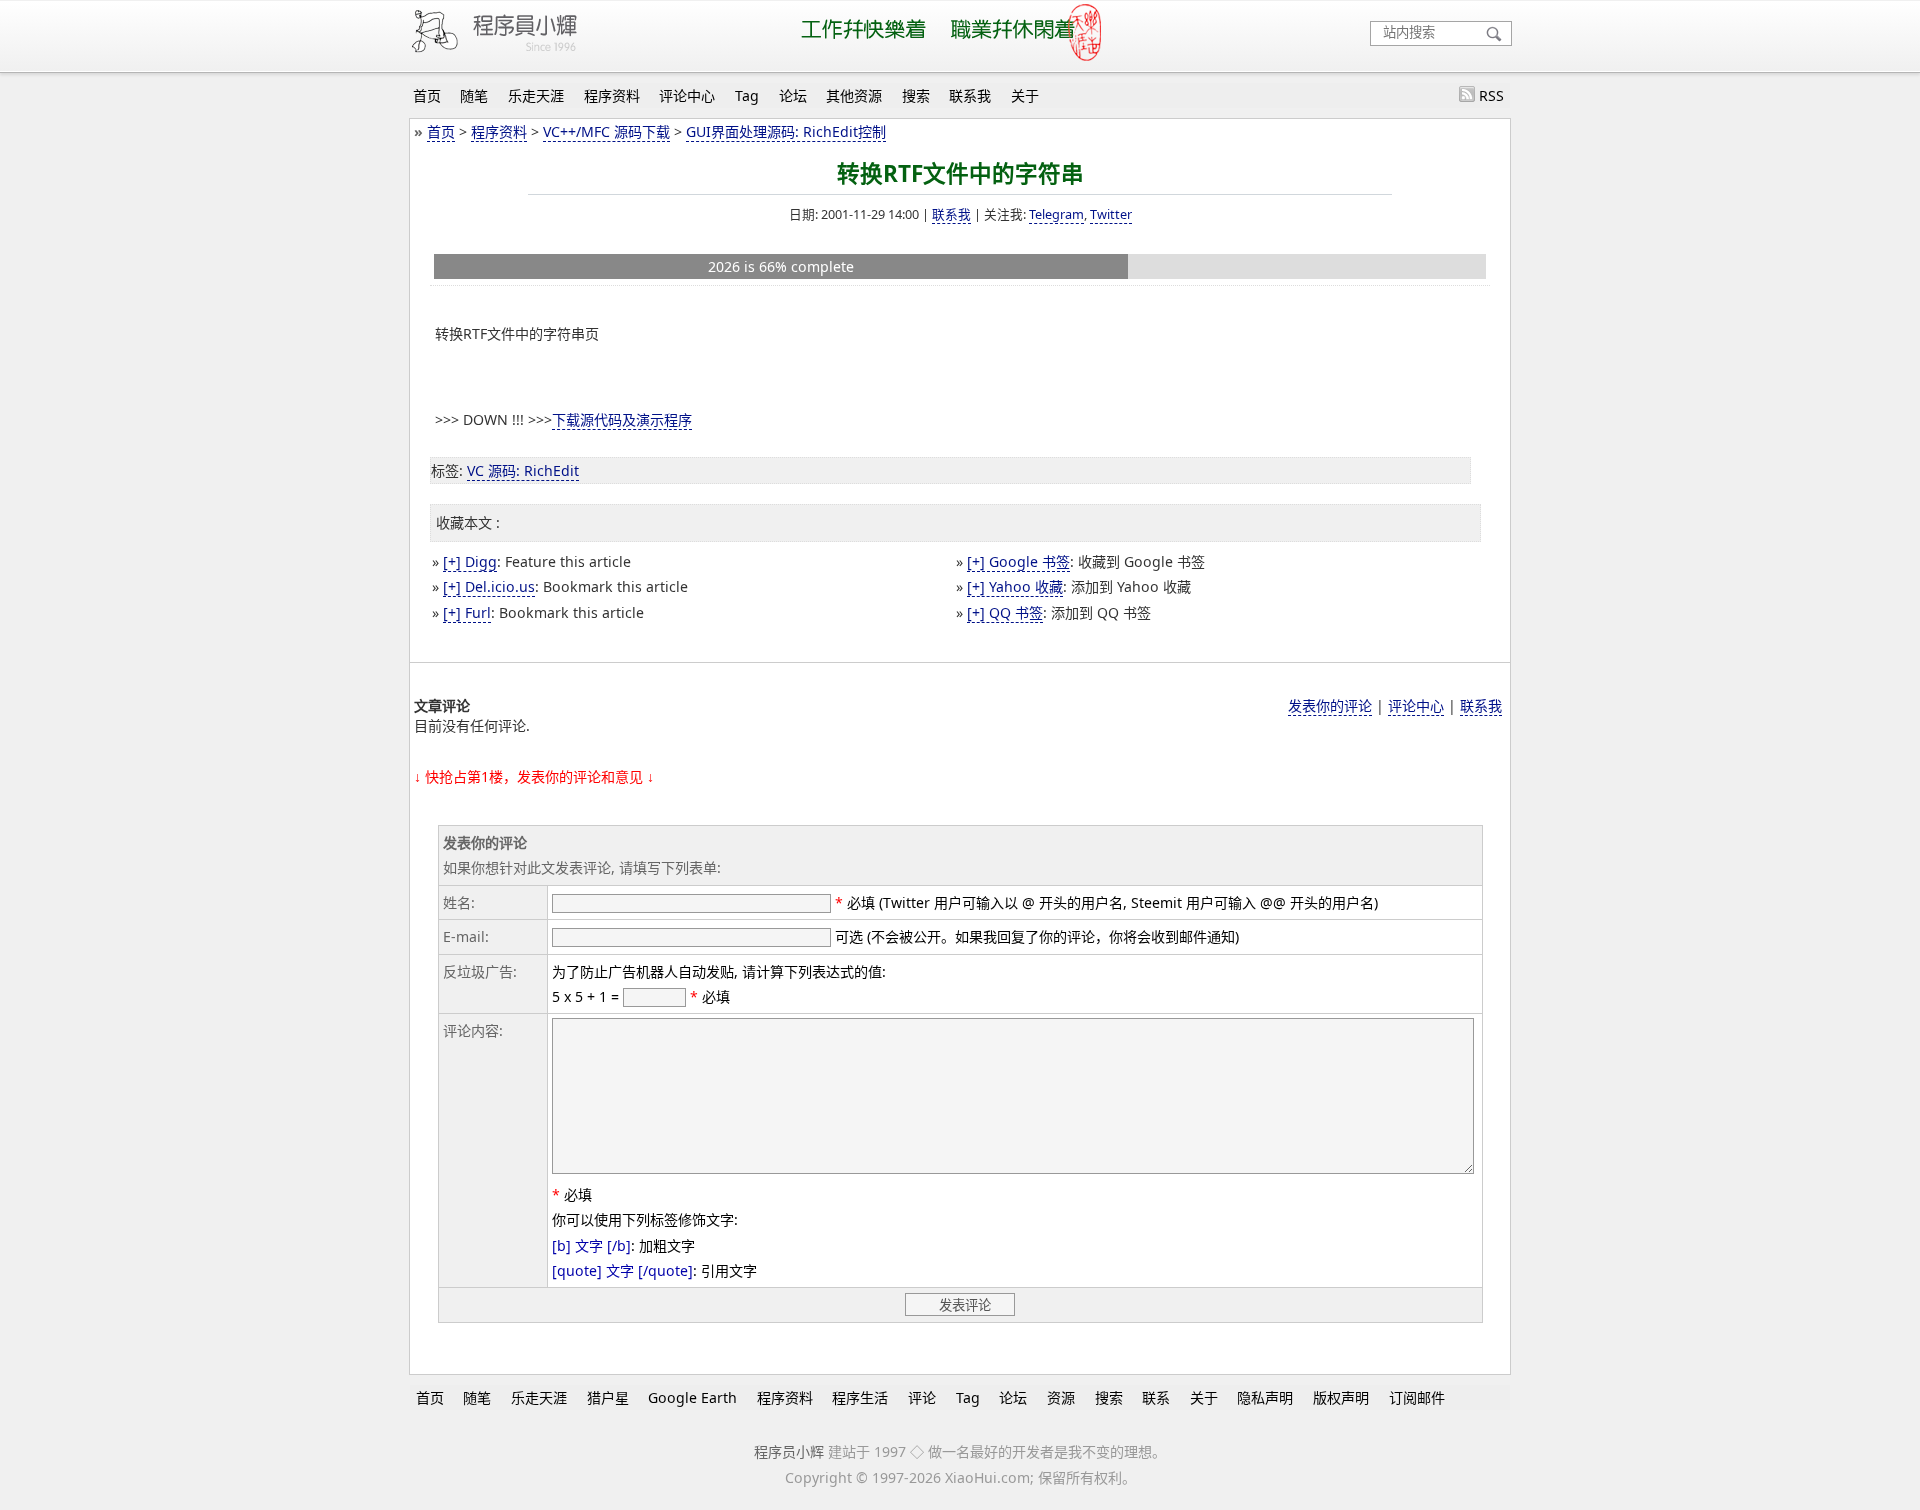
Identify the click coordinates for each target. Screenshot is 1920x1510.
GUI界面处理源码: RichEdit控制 (786, 131)
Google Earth (692, 1397)
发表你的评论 (1330, 705)
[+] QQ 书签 (1005, 612)
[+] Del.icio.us (489, 586)
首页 (427, 95)
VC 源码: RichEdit (523, 470)
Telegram (1056, 214)
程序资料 (612, 95)
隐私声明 (1265, 1397)
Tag (747, 95)
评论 (922, 1397)
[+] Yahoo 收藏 (1015, 586)
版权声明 (1341, 1397)
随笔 (474, 95)
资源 (1061, 1397)
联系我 (970, 95)
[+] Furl (467, 612)
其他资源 (854, 95)
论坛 (793, 95)
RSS (1491, 95)
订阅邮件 (1417, 1397)
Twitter (1111, 214)
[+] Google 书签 (1018, 561)
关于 (1025, 95)
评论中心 (687, 95)
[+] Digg (470, 561)
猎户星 (608, 1397)
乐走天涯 (536, 95)
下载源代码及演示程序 (622, 419)
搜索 (916, 95)
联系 (1156, 1397)
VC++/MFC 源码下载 (606, 131)
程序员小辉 (789, 1451)
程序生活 (860, 1397)
